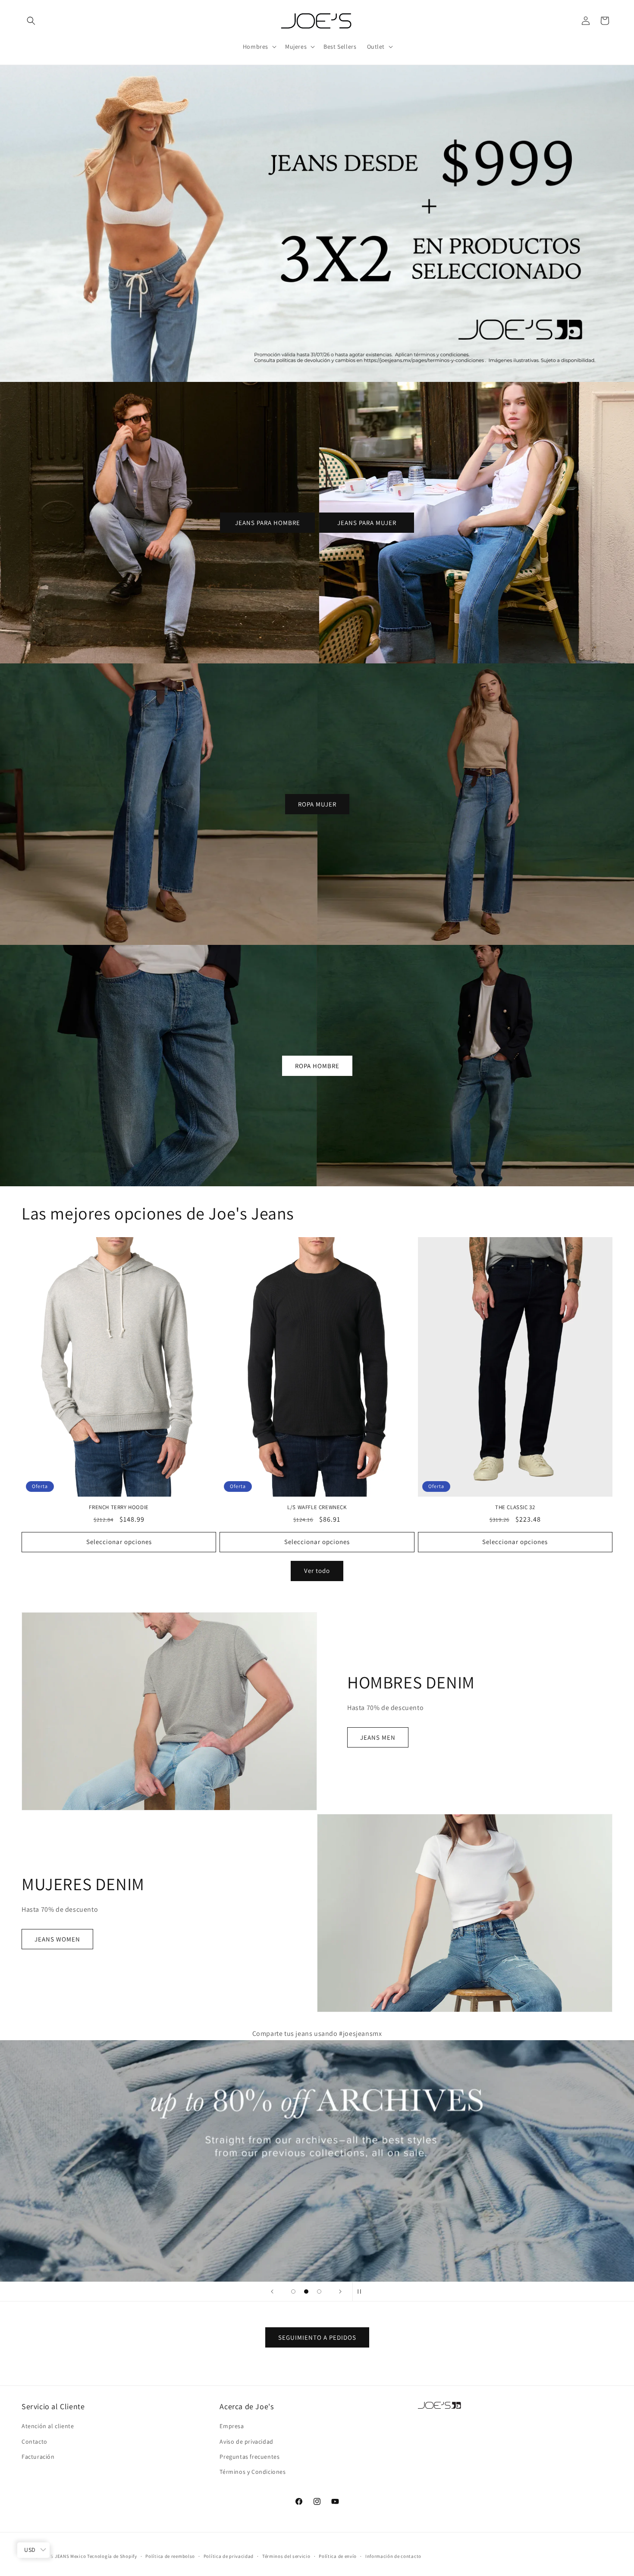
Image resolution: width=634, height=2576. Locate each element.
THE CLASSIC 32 (515, 1507)
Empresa (232, 2426)
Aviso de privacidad (246, 2441)
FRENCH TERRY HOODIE (119, 1507)
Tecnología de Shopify (112, 2556)
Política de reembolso (170, 2556)
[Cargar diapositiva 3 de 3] (319, 2292)
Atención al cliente (48, 2426)
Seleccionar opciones (119, 1542)
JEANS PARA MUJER (367, 522)
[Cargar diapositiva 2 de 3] (306, 2292)
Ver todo (317, 1571)
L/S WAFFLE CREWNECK (317, 1507)
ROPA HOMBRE (317, 1065)
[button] (31, 21)
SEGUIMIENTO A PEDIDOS (317, 2337)
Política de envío (338, 2556)
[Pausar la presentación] (362, 2292)
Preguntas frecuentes (250, 2456)
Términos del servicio (286, 2556)
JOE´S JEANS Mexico (63, 2556)
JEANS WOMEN (57, 1939)
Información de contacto (393, 2556)
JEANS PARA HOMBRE (268, 522)
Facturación (38, 2456)
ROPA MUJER (317, 804)
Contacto (35, 2441)
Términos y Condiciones (253, 2472)
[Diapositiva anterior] (272, 2292)
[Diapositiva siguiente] (340, 2292)
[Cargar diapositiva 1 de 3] (293, 2292)
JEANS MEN (378, 1737)
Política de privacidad (229, 2556)
